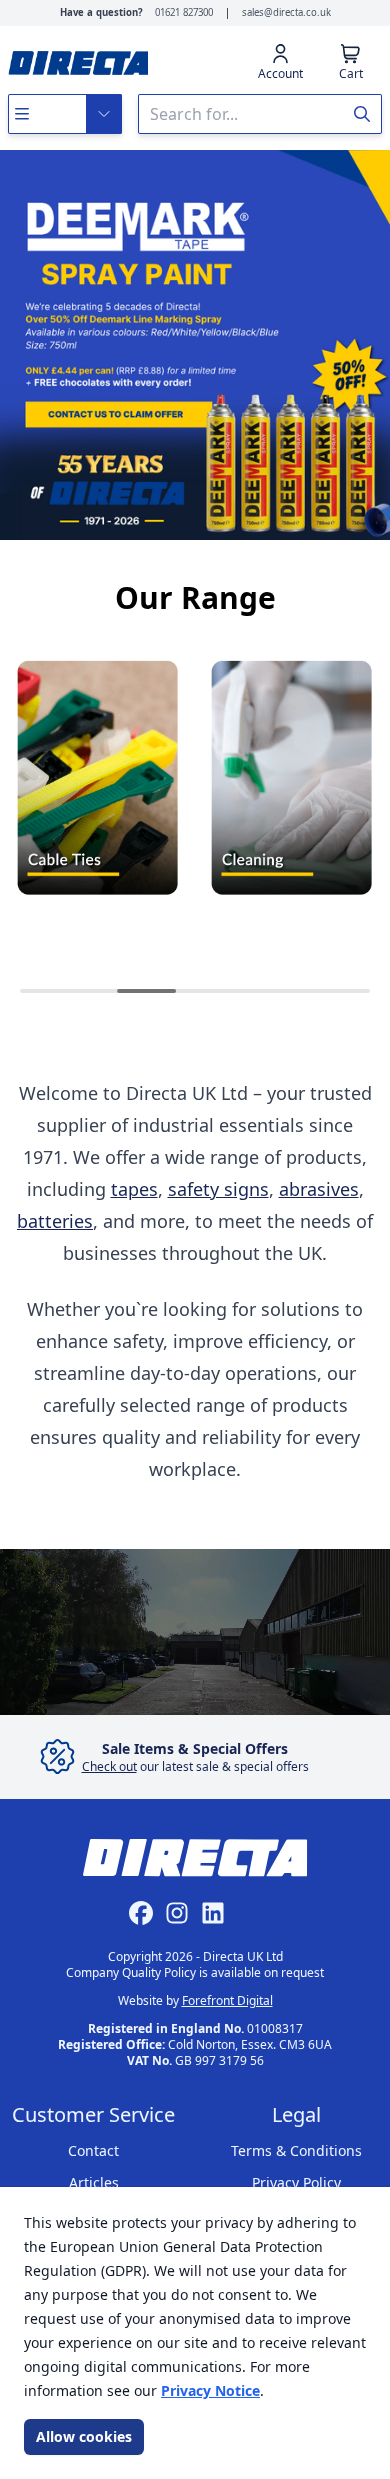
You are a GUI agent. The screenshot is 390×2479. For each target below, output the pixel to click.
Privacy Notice (210, 2390)
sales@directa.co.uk (286, 12)
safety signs (218, 1189)
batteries (55, 1221)
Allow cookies (84, 2436)
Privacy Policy (296, 2182)
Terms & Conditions (296, 2150)
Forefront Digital (227, 2000)
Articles (94, 2182)
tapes (134, 1189)
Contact (93, 2150)
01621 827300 (184, 12)
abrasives (319, 1189)
